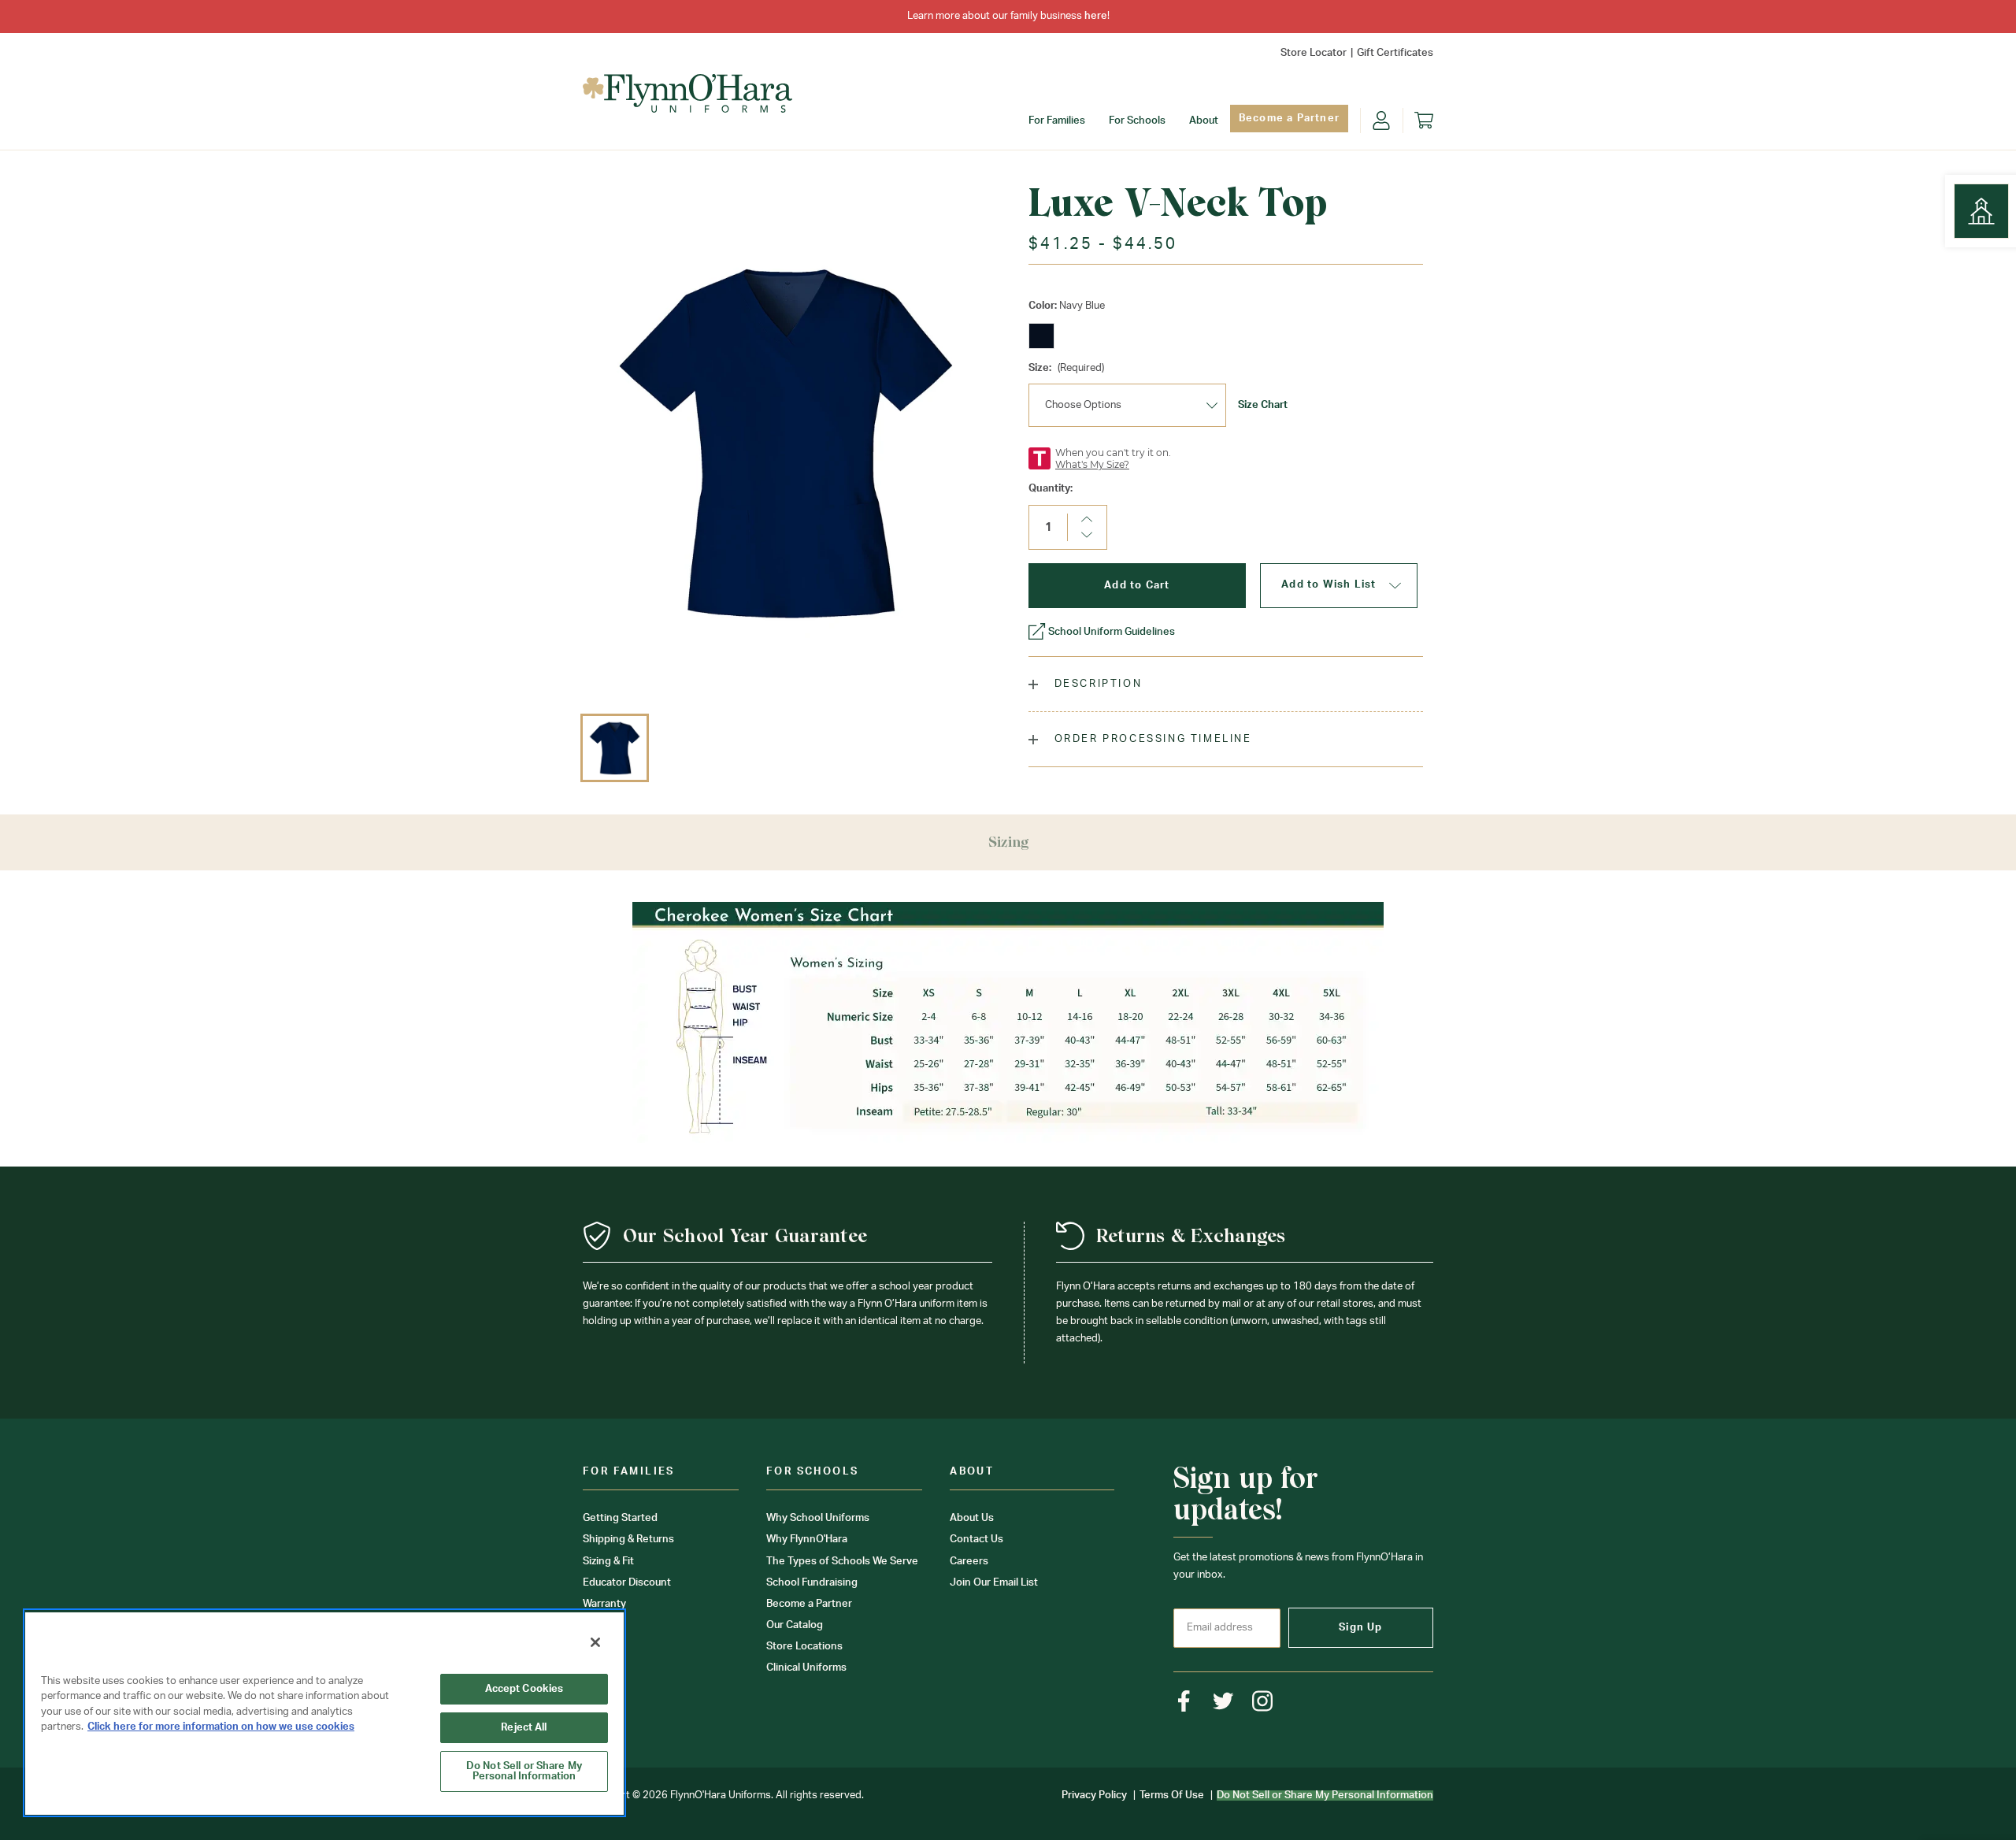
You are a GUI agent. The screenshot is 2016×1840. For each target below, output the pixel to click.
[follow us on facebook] (1184, 1701)
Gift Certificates (1395, 53)
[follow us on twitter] (1223, 1701)
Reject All (524, 1728)
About (1204, 121)
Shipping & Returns (628, 1540)
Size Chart (1263, 405)
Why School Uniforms (818, 1518)
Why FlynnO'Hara (807, 1540)
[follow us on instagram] (1263, 1701)
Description (1096, 684)
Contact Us (976, 1540)
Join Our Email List (994, 1583)
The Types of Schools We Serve (842, 1562)
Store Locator (1314, 53)
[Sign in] (1381, 121)
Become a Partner (1289, 119)
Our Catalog (795, 1625)
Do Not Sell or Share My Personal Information (524, 1771)
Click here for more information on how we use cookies (221, 1727)
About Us (972, 1518)
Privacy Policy (1094, 1795)
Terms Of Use (1172, 1795)
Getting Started (620, 1518)
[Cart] (1424, 121)
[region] (324, 1713)
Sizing (1008, 842)
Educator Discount (627, 1583)
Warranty (604, 1604)
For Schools (1137, 121)
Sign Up (1360, 1628)
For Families (1057, 121)
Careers (969, 1562)
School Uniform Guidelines (1112, 632)
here (1096, 16)
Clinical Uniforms (806, 1668)
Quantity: (1051, 489)
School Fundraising (812, 1583)
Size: (1066, 368)
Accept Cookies (524, 1689)
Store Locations (804, 1647)
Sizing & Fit (608, 1562)
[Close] (595, 1642)
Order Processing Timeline (1151, 739)
